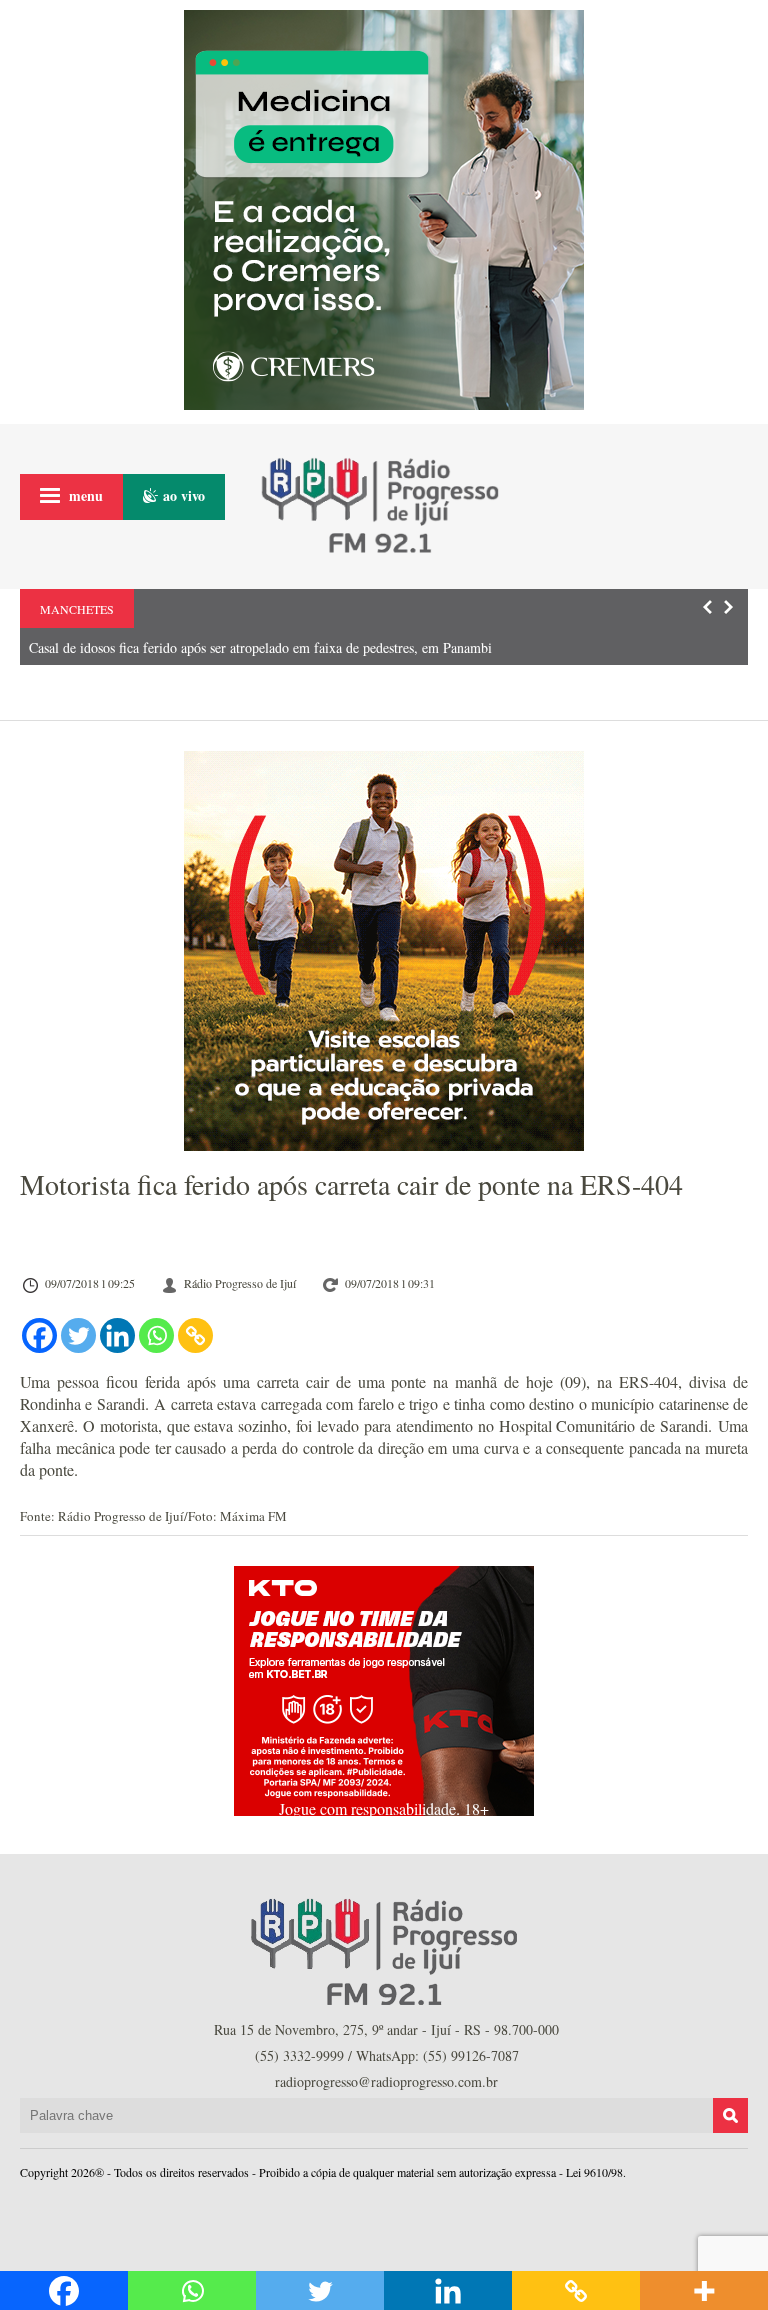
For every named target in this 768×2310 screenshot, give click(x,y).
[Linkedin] (117, 1335)
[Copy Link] (195, 1335)
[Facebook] (39, 1335)
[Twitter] (78, 1335)
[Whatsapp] (156, 1335)
